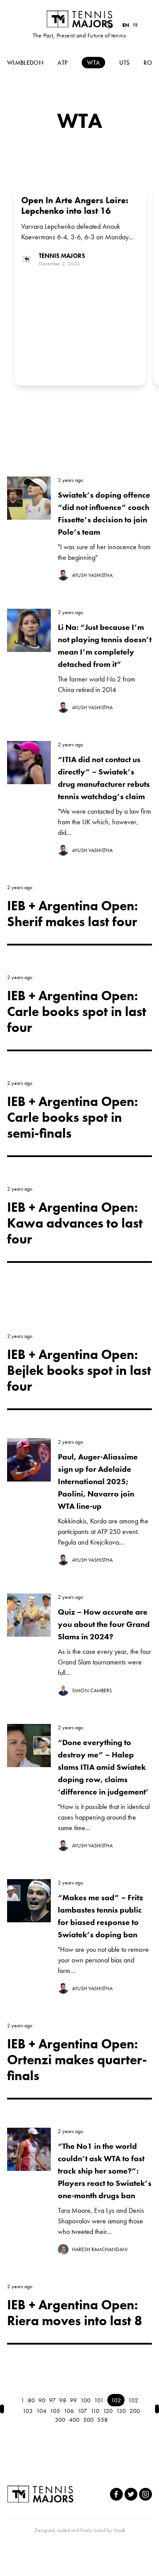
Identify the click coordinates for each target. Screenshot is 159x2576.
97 (52, 2400)
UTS (124, 63)
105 (55, 2411)
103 (28, 2411)
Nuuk (119, 2530)
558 (102, 2420)
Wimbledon (25, 63)
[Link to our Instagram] (146, 2494)
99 (73, 2400)
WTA (93, 63)
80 (31, 2400)
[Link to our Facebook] (116, 2494)
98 (63, 2400)
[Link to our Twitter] (131, 2494)
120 (108, 2411)
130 (121, 2411)
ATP (62, 63)
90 (42, 2400)
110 (95, 2411)
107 (82, 2411)
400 (74, 2420)
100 (85, 2400)
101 (99, 2400)
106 (69, 2411)
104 (41, 2411)
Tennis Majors (79, 19)
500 (88, 2420)
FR (135, 25)
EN (126, 25)
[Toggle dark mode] (109, 25)
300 (60, 2420)
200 (135, 2411)
